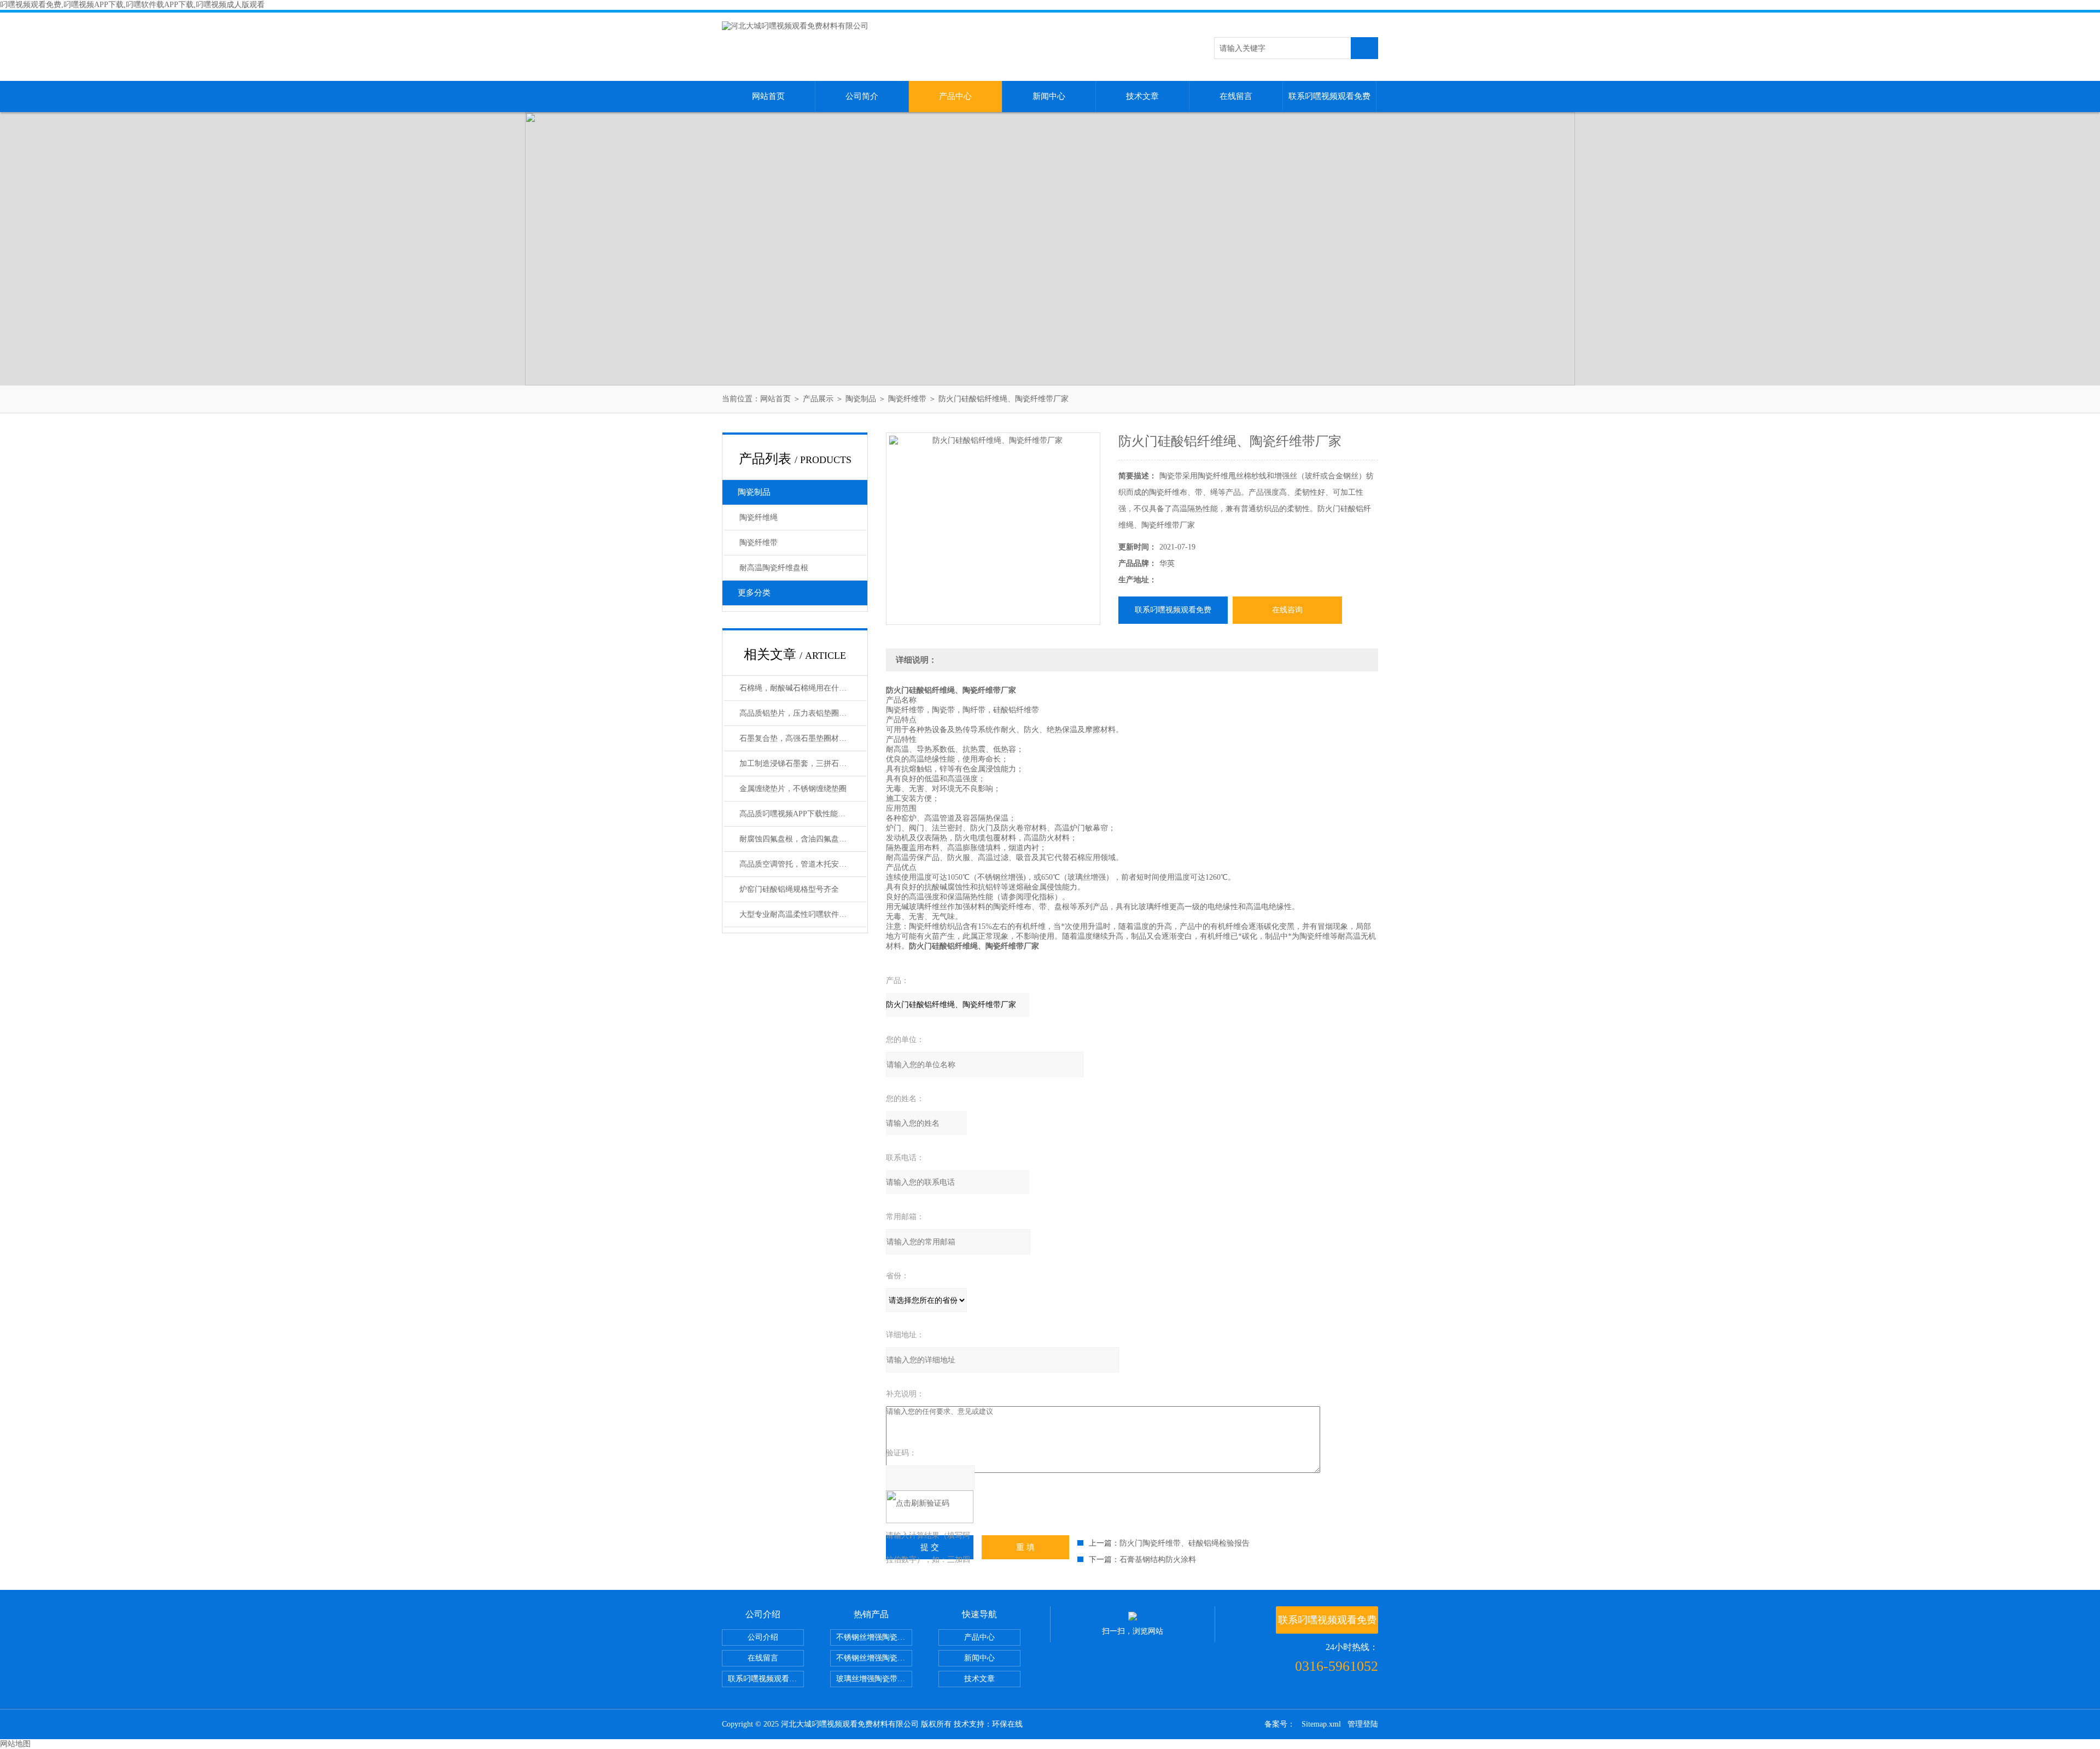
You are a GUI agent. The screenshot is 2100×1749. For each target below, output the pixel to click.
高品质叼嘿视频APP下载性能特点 (796, 814)
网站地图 (15, 1744)
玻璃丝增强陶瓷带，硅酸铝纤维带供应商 (874, 1679)
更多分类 (754, 593)
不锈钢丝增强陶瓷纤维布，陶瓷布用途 (874, 1637)
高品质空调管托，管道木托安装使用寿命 (803, 864)
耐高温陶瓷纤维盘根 (774, 568)
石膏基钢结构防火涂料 (1158, 1560)
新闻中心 (1049, 96)
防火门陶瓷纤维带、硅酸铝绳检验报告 (1185, 1543)
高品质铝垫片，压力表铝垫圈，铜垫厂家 (803, 713)
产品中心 (955, 96)
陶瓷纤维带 (907, 399)
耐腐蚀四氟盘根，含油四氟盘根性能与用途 (803, 839)
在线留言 (1236, 96)
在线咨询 (1287, 610)
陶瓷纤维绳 (759, 517)
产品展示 (818, 399)
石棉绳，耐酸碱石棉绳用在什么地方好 (803, 688)
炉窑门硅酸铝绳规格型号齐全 (789, 889)
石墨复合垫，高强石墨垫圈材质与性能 (803, 738)
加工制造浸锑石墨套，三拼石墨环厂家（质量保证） (803, 764)
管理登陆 (1363, 1724)
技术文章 (1142, 96)
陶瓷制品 (861, 399)
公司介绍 (763, 1637)
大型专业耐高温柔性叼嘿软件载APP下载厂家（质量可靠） (803, 914)
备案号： (1280, 1724)
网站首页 (768, 96)
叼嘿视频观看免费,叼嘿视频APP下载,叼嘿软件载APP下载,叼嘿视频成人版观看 (132, 5)
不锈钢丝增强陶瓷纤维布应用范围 (874, 1658)
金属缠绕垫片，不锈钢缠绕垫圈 (793, 789)
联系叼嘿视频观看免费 (1329, 96)
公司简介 (862, 96)
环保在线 (1007, 1724)
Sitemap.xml (1321, 1724)
